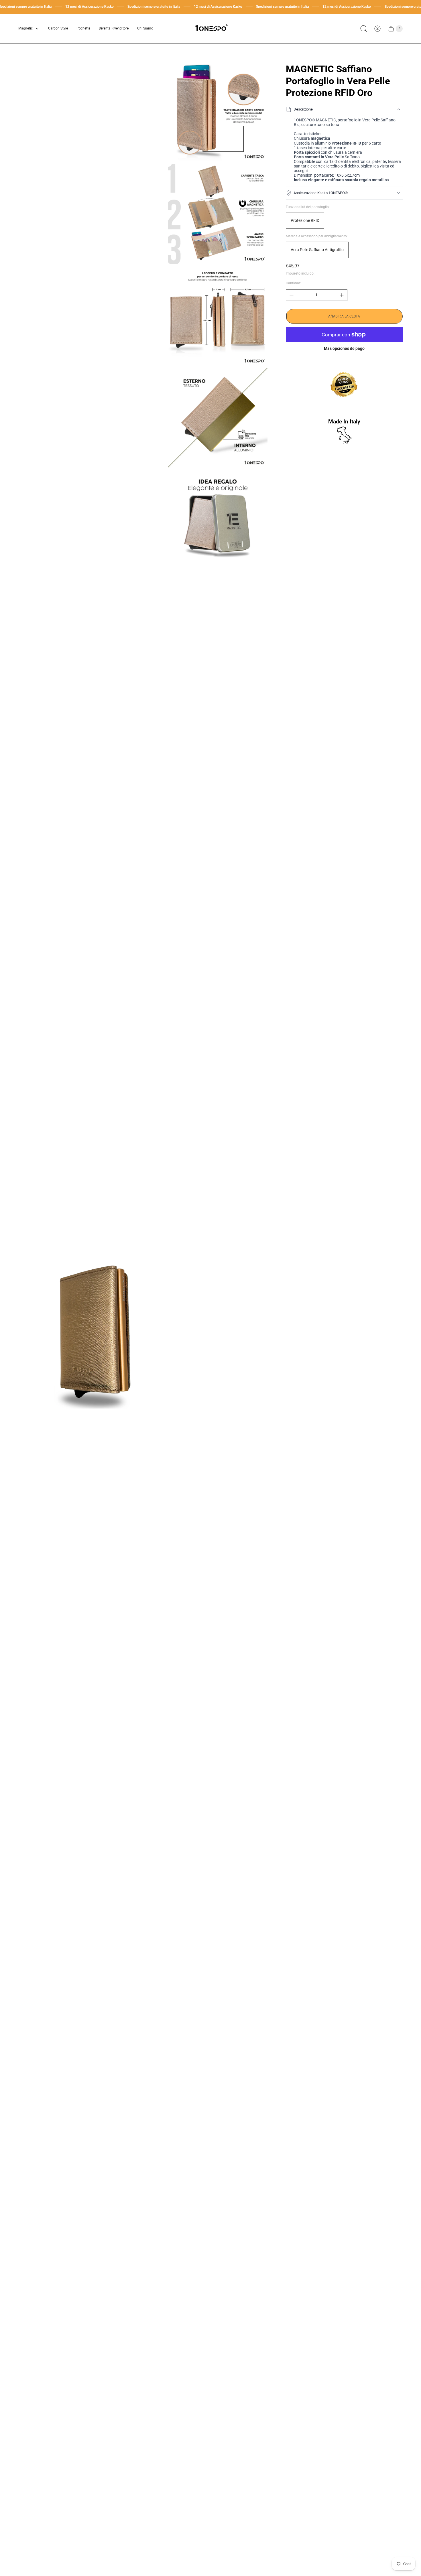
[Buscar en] (364, 29)
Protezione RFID (305, 220)
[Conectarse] (377, 29)
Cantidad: (293, 283)
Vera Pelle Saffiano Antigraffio (317, 250)
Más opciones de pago (344, 348)
